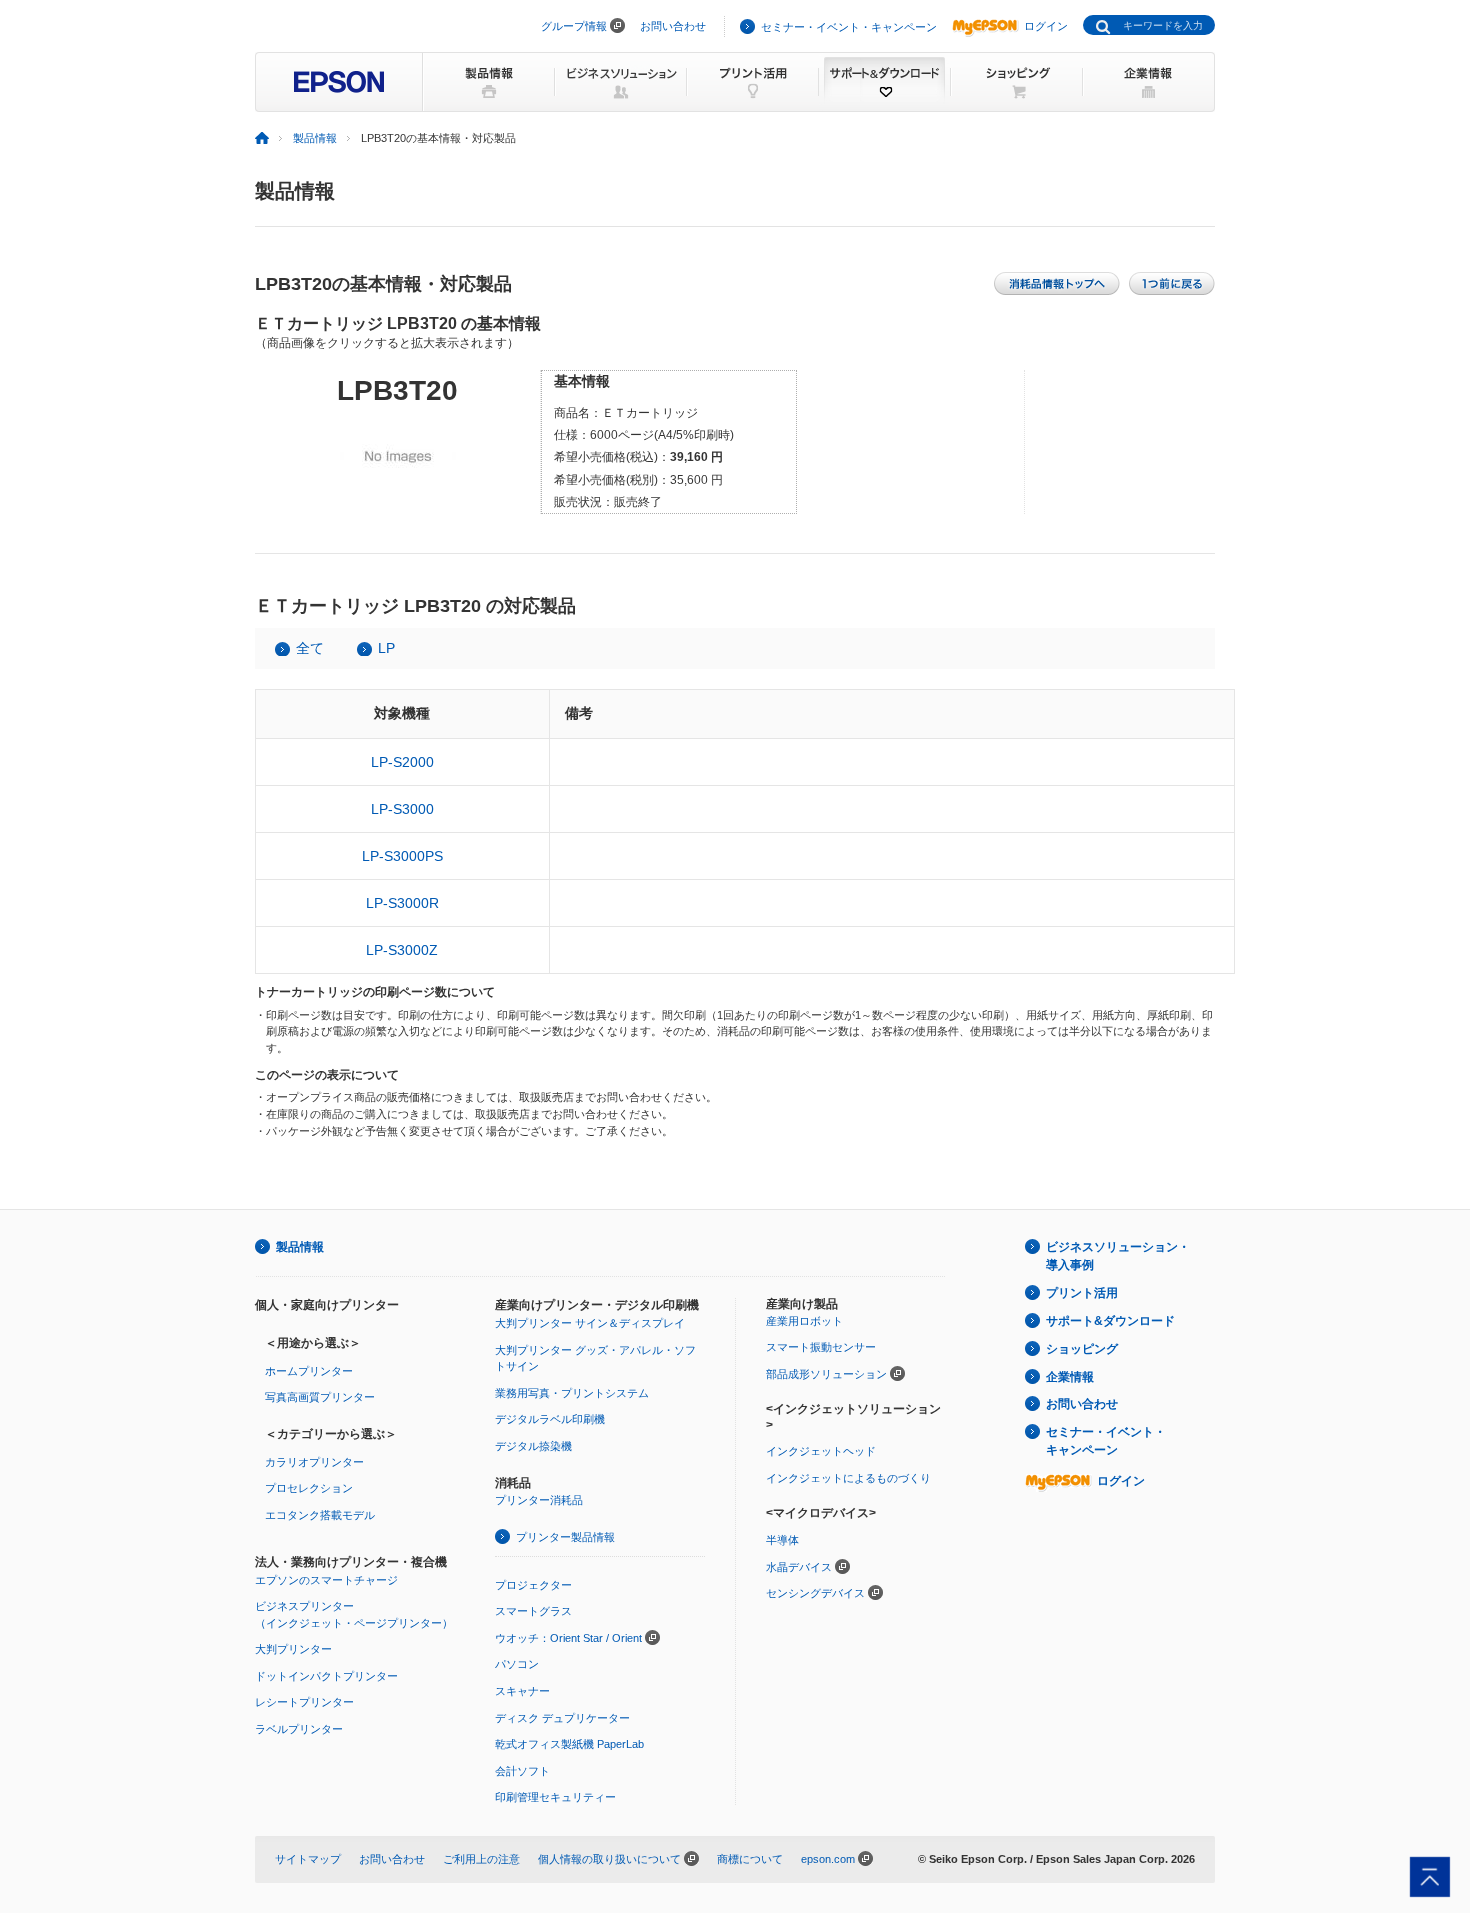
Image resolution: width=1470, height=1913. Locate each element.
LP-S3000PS (402, 856)
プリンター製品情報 (565, 1537)
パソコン (517, 1664)
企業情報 (1070, 1377)
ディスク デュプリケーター (562, 1718)
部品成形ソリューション (826, 1374)
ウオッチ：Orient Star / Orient (568, 1638)
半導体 (782, 1540)
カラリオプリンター (314, 1462)
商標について (750, 1859)
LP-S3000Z (402, 950)
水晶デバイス (799, 1567)
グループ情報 (574, 26)
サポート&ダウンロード (1110, 1321)
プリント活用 (1082, 1293)
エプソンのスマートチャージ (326, 1580)
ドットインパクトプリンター (326, 1676)
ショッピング (1082, 1349)
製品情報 (315, 138)
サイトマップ (308, 1859)
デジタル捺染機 (533, 1446)
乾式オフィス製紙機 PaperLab (569, 1744)
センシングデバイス (815, 1593)
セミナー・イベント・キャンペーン (849, 27)
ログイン (1046, 26)
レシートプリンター (304, 1702)
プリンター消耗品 (539, 1500)
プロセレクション (309, 1488)
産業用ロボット (804, 1321)
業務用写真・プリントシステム (572, 1393)
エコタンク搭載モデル (320, 1515)
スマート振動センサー (821, 1347)
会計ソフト (522, 1771)
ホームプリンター (309, 1371)
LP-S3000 (402, 809)
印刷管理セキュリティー (555, 1797)
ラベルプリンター (299, 1729)
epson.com (828, 1859)
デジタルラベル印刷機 (550, 1419)
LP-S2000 (402, 762)
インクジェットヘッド (821, 1451)
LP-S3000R (402, 903)
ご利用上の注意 (481, 1859)
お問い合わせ (673, 26)
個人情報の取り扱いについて (609, 1859)
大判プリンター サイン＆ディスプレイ (590, 1323)
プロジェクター (533, 1585)
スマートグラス (533, 1611)
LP (386, 648)
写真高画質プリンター (320, 1397)
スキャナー (522, 1691)
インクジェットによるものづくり (848, 1478)
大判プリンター (293, 1649)
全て (310, 648)
